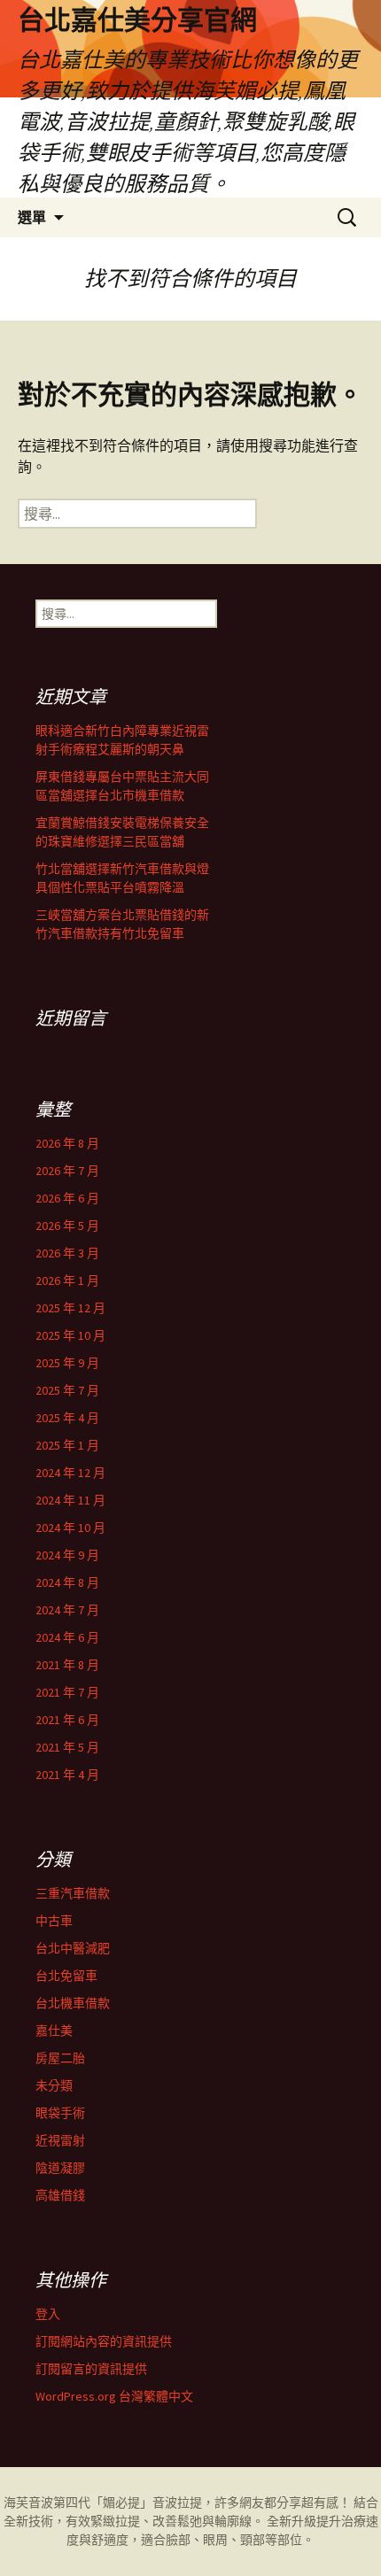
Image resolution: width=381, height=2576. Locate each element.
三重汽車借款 (73, 1893)
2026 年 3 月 (67, 1253)
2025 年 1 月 (67, 1445)
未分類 (54, 2085)
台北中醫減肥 (73, 1948)
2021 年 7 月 (67, 1692)
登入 (48, 2314)
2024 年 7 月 (67, 1610)
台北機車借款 (73, 2003)
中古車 (54, 1921)
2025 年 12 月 (70, 1308)
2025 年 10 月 (70, 1335)
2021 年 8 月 (67, 1665)
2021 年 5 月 (67, 1747)
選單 (32, 217)
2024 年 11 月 (70, 1500)
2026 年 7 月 (67, 1171)
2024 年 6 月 (67, 1637)
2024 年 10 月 (70, 1528)
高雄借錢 (60, 2195)
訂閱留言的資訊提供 (91, 2369)
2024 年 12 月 (70, 1473)
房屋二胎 (60, 2058)
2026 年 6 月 (67, 1198)
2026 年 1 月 (67, 1280)
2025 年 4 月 (67, 1418)
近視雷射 (60, 2140)
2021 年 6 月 (67, 1720)
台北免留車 (66, 1976)
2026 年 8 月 (67, 1143)
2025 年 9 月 (67, 1363)
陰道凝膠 (60, 2168)
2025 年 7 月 (67, 1390)
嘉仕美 (54, 2031)
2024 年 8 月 (67, 1582)
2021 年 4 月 (67, 1775)
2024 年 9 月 (67, 1555)
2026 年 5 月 (67, 1226)
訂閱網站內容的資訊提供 (104, 2341)
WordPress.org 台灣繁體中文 (114, 2396)
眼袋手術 (60, 2113)
